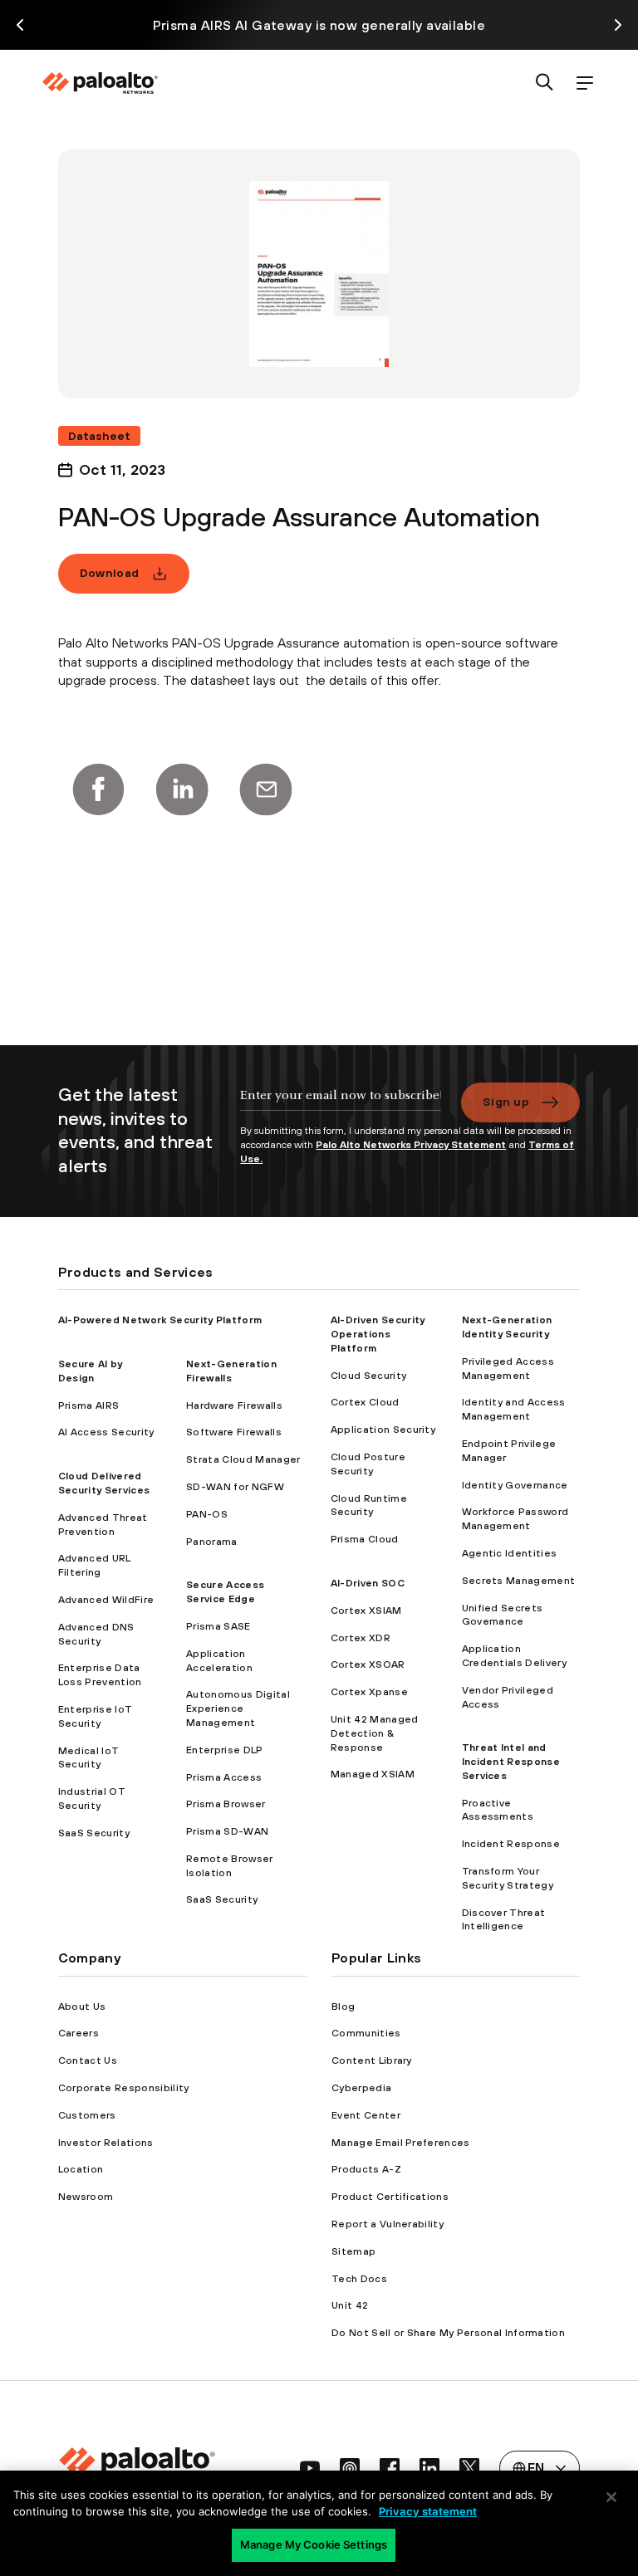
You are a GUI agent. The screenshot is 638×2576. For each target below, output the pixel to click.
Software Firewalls (234, 1432)
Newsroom (86, 2197)
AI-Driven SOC (368, 1583)
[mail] (266, 789)
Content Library (372, 2060)
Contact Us (88, 2060)
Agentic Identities (510, 1553)
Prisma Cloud (365, 1539)
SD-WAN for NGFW (235, 1487)
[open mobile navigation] (585, 83)
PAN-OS (207, 1514)
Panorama (212, 1542)
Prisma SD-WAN (227, 1831)
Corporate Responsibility (124, 2088)
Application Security (383, 1430)
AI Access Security (106, 1432)
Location (81, 2169)
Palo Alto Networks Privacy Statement (411, 1145)
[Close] (611, 2497)
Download (110, 573)
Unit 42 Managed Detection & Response (375, 1733)
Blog (343, 2007)
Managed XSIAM (373, 1774)
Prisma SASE (218, 1626)
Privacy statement (428, 2511)
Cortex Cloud (365, 1402)
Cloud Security (368, 1376)
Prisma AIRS (89, 1405)
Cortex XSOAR (368, 1664)
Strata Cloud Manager (243, 1459)
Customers (87, 2115)
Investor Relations (106, 2143)
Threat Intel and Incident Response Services (511, 1762)
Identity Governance (515, 1485)
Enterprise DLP (224, 1750)
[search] (545, 83)
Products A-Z (366, 2169)
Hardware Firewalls (234, 1405)
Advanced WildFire (106, 1600)
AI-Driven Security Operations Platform (378, 1334)
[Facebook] (98, 789)
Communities (366, 2033)
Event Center (366, 2115)
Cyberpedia (361, 2088)
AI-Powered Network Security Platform (160, 1320)
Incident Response (511, 1844)
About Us (82, 2007)
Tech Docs (359, 2279)
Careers (79, 2033)
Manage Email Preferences (401, 2143)
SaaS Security (94, 1833)
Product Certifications (390, 2197)
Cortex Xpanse (369, 1692)
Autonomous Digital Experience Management (238, 1708)
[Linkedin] (182, 789)
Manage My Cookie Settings (314, 2544)
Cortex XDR (361, 1638)
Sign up (506, 1102)
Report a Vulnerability (388, 2224)
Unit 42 (350, 2305)
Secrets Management (519, 1581)
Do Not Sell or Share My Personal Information (448, 2333)
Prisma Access (224, 1777)
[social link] (310, 2468)
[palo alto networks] (100, 83)
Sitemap (353, 2251)
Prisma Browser (226, 1804)
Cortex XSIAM (366, 1611)
